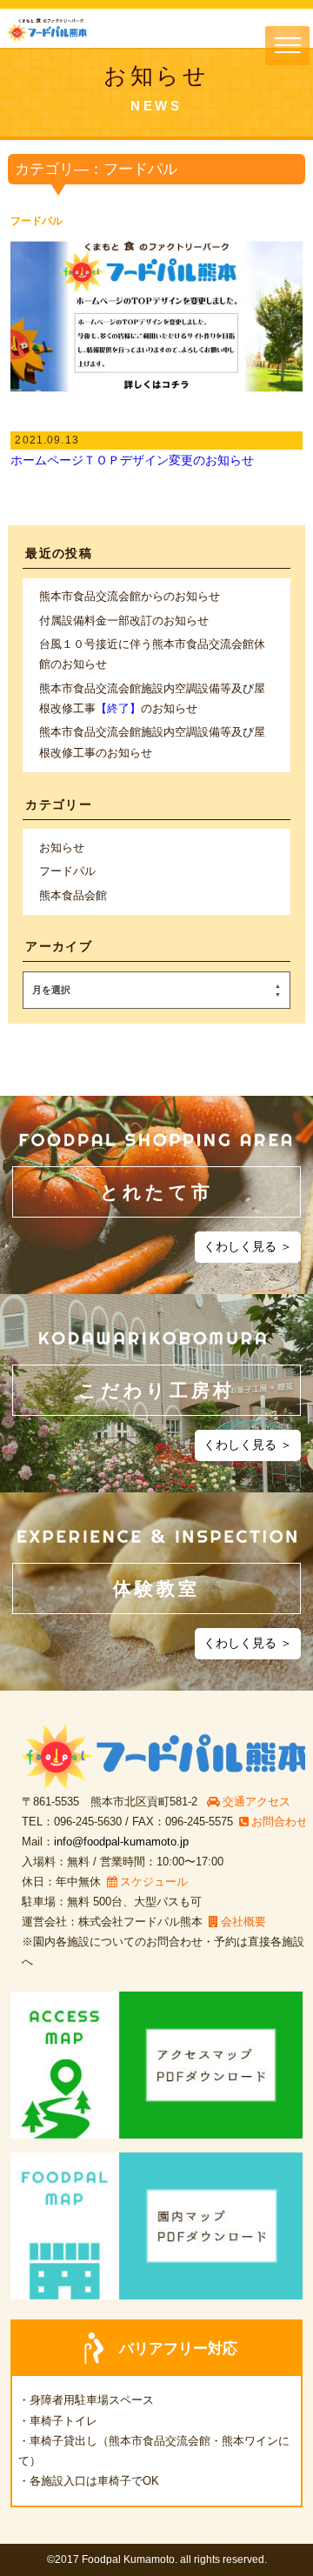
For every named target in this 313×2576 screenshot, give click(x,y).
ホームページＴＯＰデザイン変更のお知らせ (132, 460)
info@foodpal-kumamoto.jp (121, 1842)
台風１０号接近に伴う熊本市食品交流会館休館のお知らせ (152, 654)
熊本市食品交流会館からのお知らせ (130, 596)
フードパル (37, 221)
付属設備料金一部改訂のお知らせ (124, 621)
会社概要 (243, 1922)
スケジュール (154, 1882)
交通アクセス (256, 1802)
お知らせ (62, 848)
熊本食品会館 (73, 895)
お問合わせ (280, 1822)
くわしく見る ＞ (248, 1246)
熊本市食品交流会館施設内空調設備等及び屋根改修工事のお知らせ (152, 698)
